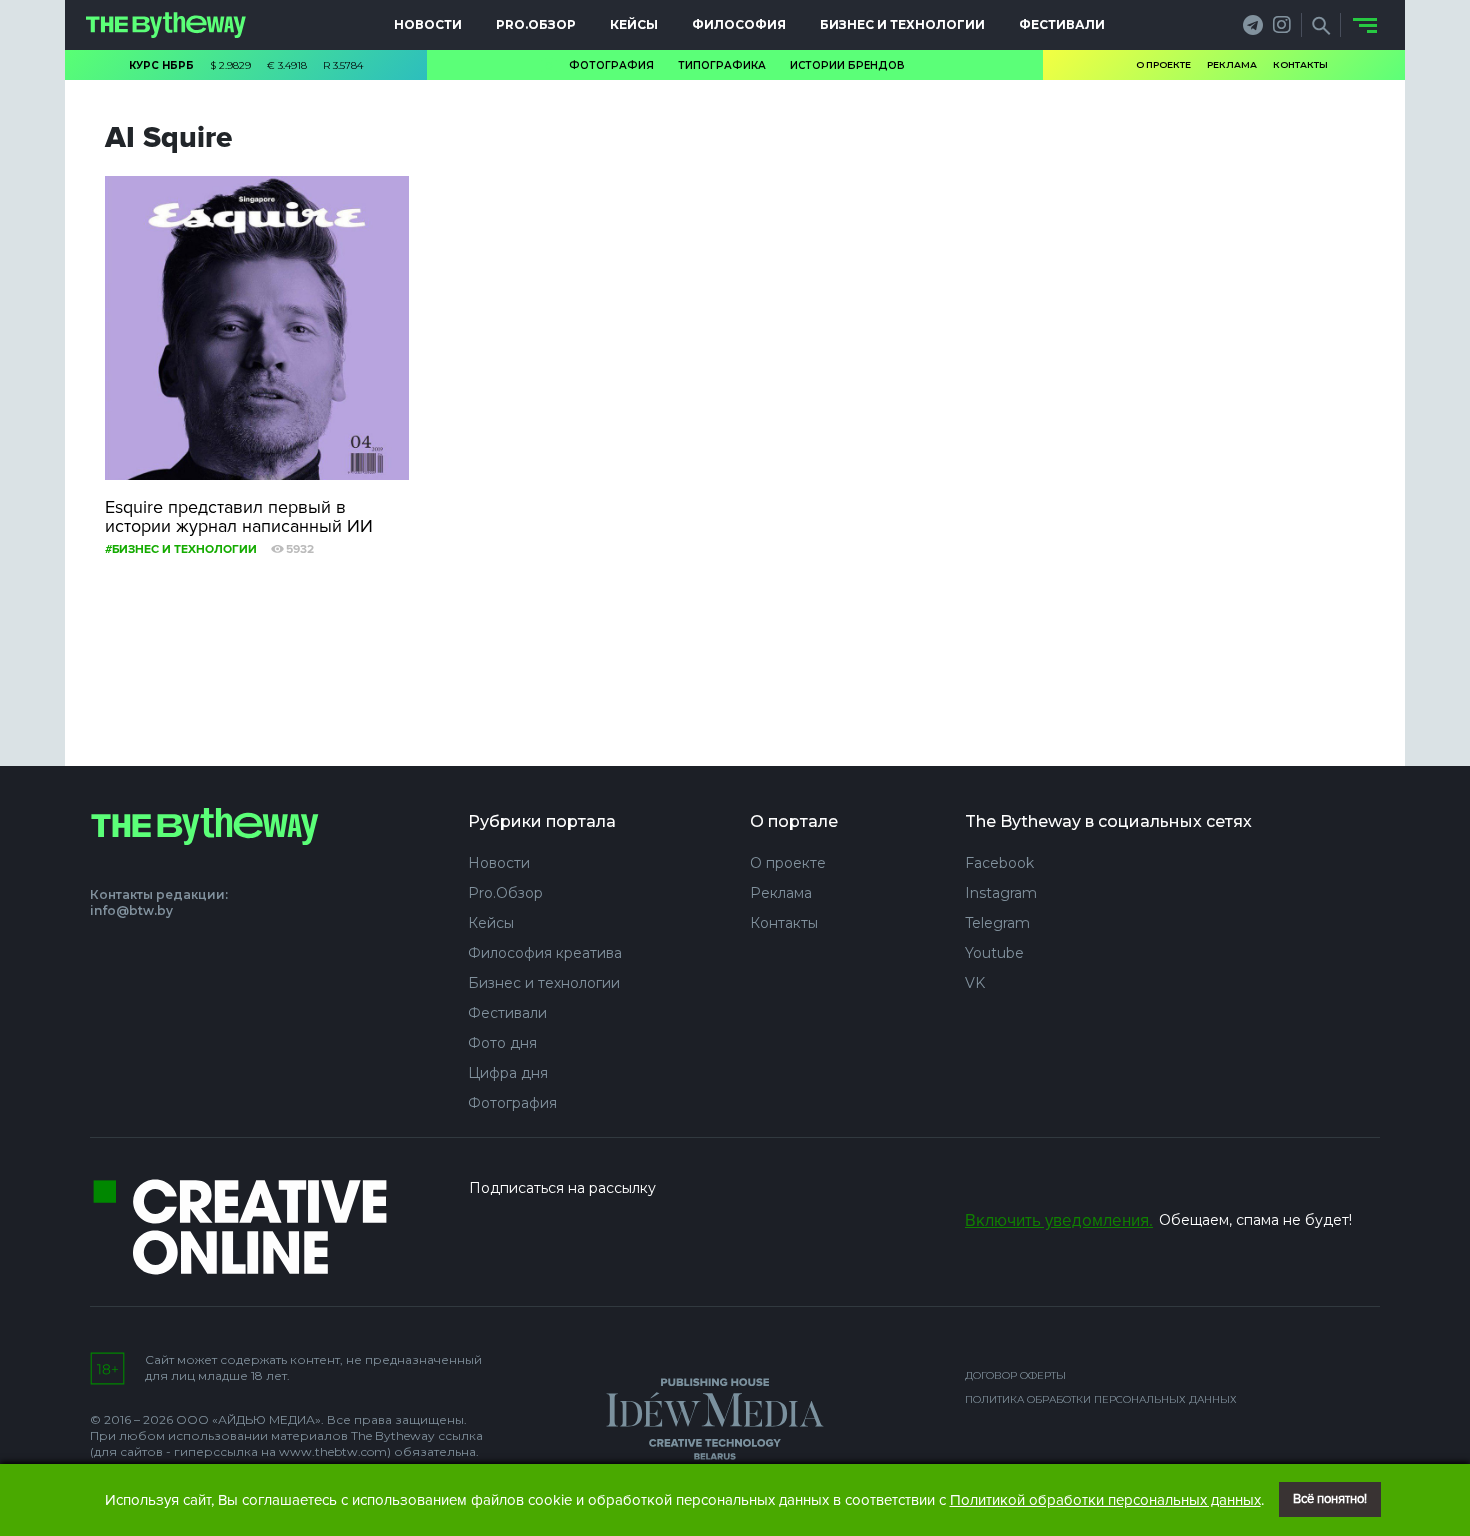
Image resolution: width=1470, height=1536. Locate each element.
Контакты (1300, 64)
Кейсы (634, 24)
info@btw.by (131, 910)
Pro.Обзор (536, 24)
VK (975, 983)
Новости (428, 24)
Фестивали (1062, 24)
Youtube (994, 953)
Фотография (611, 65)
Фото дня (502, 1043)
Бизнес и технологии (902, 24)
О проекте (1163, 64)
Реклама (1232, 64)
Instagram (1001, 893)
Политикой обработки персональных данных (1105, 1500)
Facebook (999, 863)
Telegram (997, 923)
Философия (739, 24)
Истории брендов (847, 65)
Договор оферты (1015, 1375)
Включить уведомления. (1059, 1220)
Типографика (722, 65)
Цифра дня (508, 1073)
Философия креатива (545, 953)
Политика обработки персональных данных (1101, 1399)
